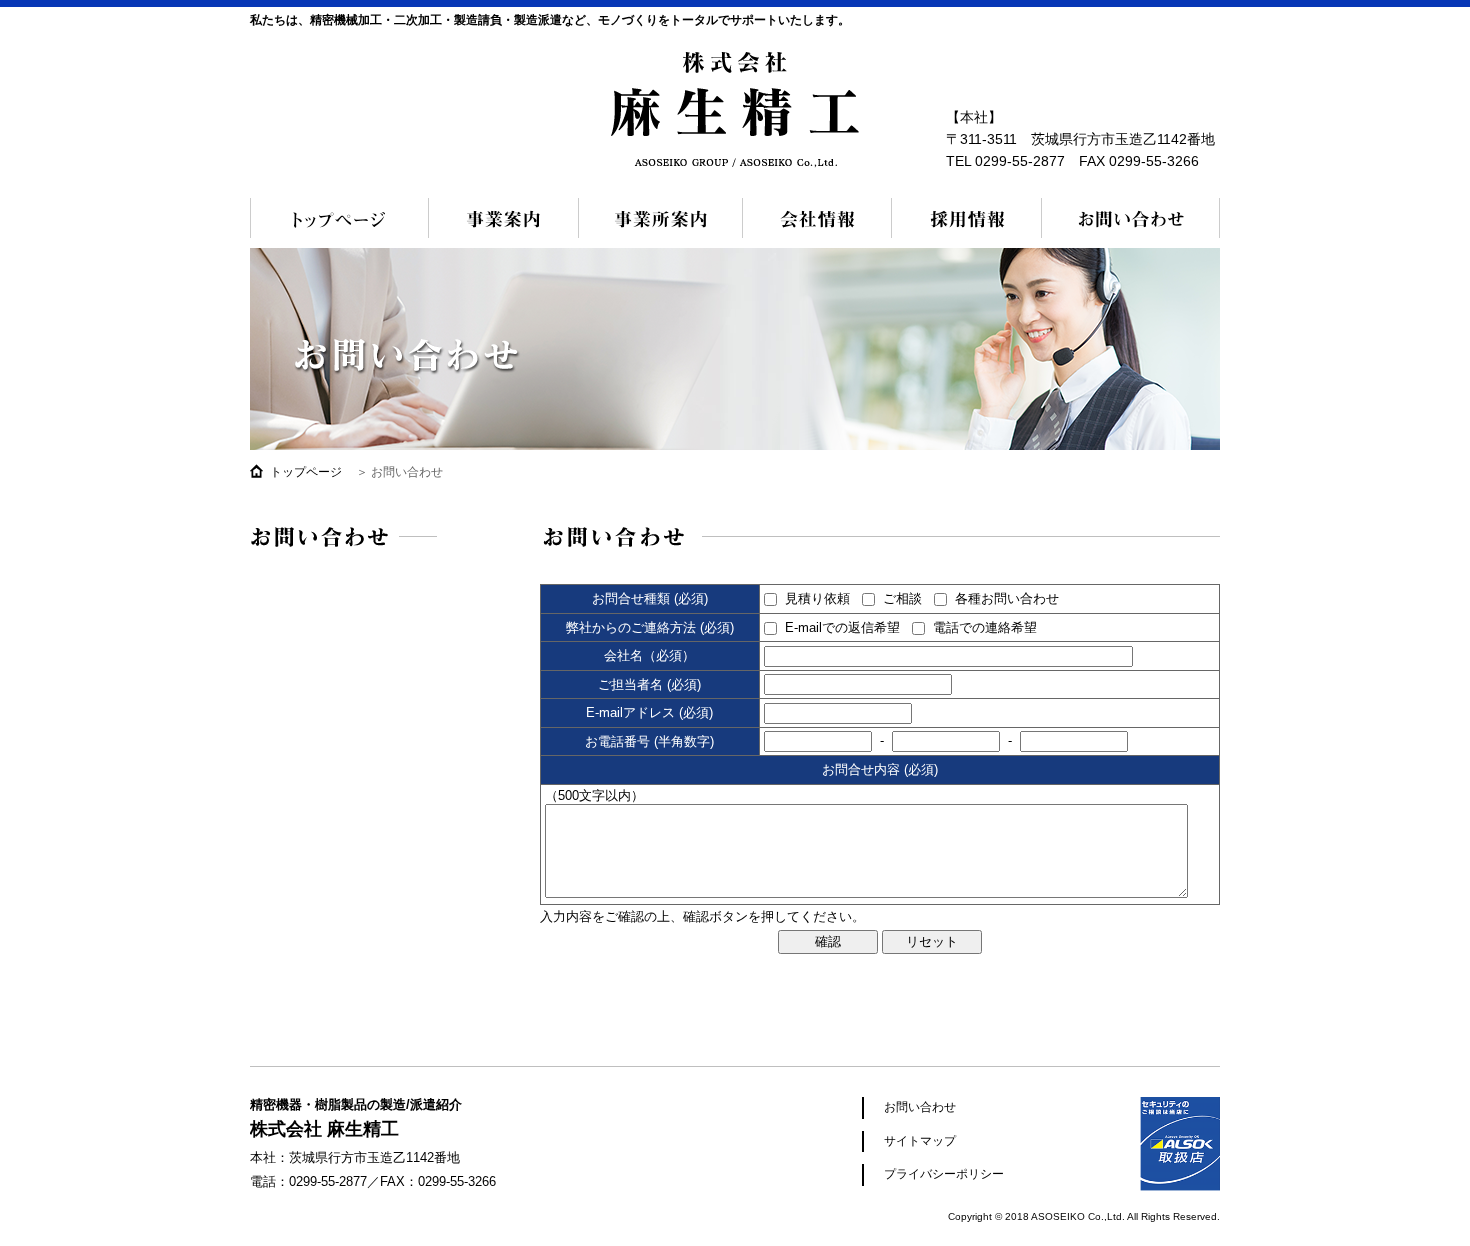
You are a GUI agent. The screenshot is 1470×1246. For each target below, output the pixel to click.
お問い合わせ (1130, 218)
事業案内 (503, 218)
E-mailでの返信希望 (842, 627)
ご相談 (902, 598)
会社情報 (817, 218)
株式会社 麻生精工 (735, 109)
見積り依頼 (817, 598)
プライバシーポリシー (944, 1174)
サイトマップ (920, 1141)
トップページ (339, 218)
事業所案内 (660, 218)
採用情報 (966, 218)
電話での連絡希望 (985, 627)
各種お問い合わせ (1007, 598)
